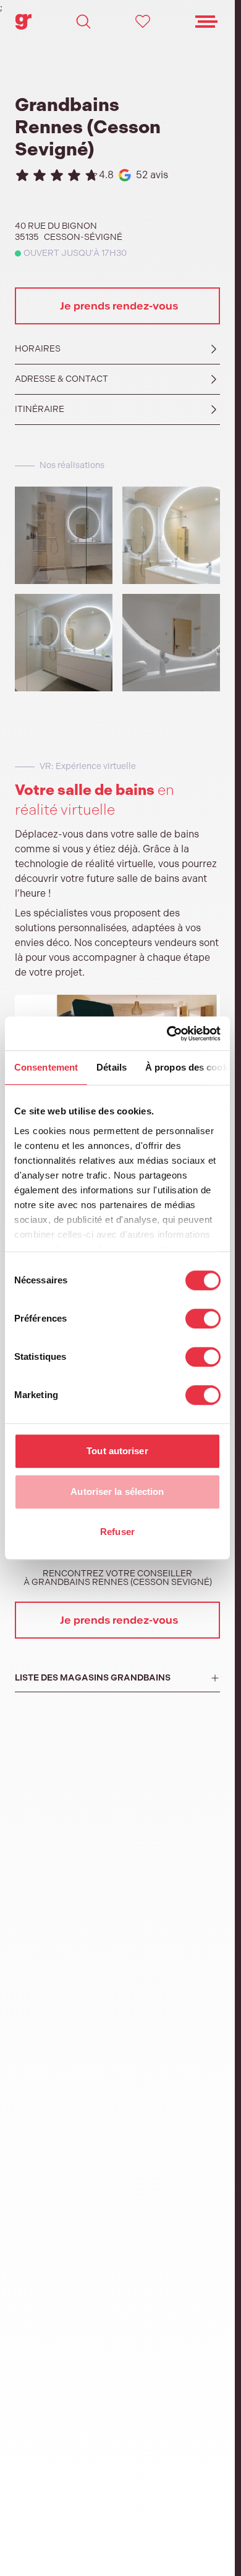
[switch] (203, 1319)
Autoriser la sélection (117, 1492)
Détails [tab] (112, 1067)
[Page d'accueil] (23, 22)
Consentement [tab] (46, 1067)
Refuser (117, 1532)
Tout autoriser (117, 1451)
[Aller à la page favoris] (143, 22)
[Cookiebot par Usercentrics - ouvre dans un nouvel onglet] (168, 1034)
